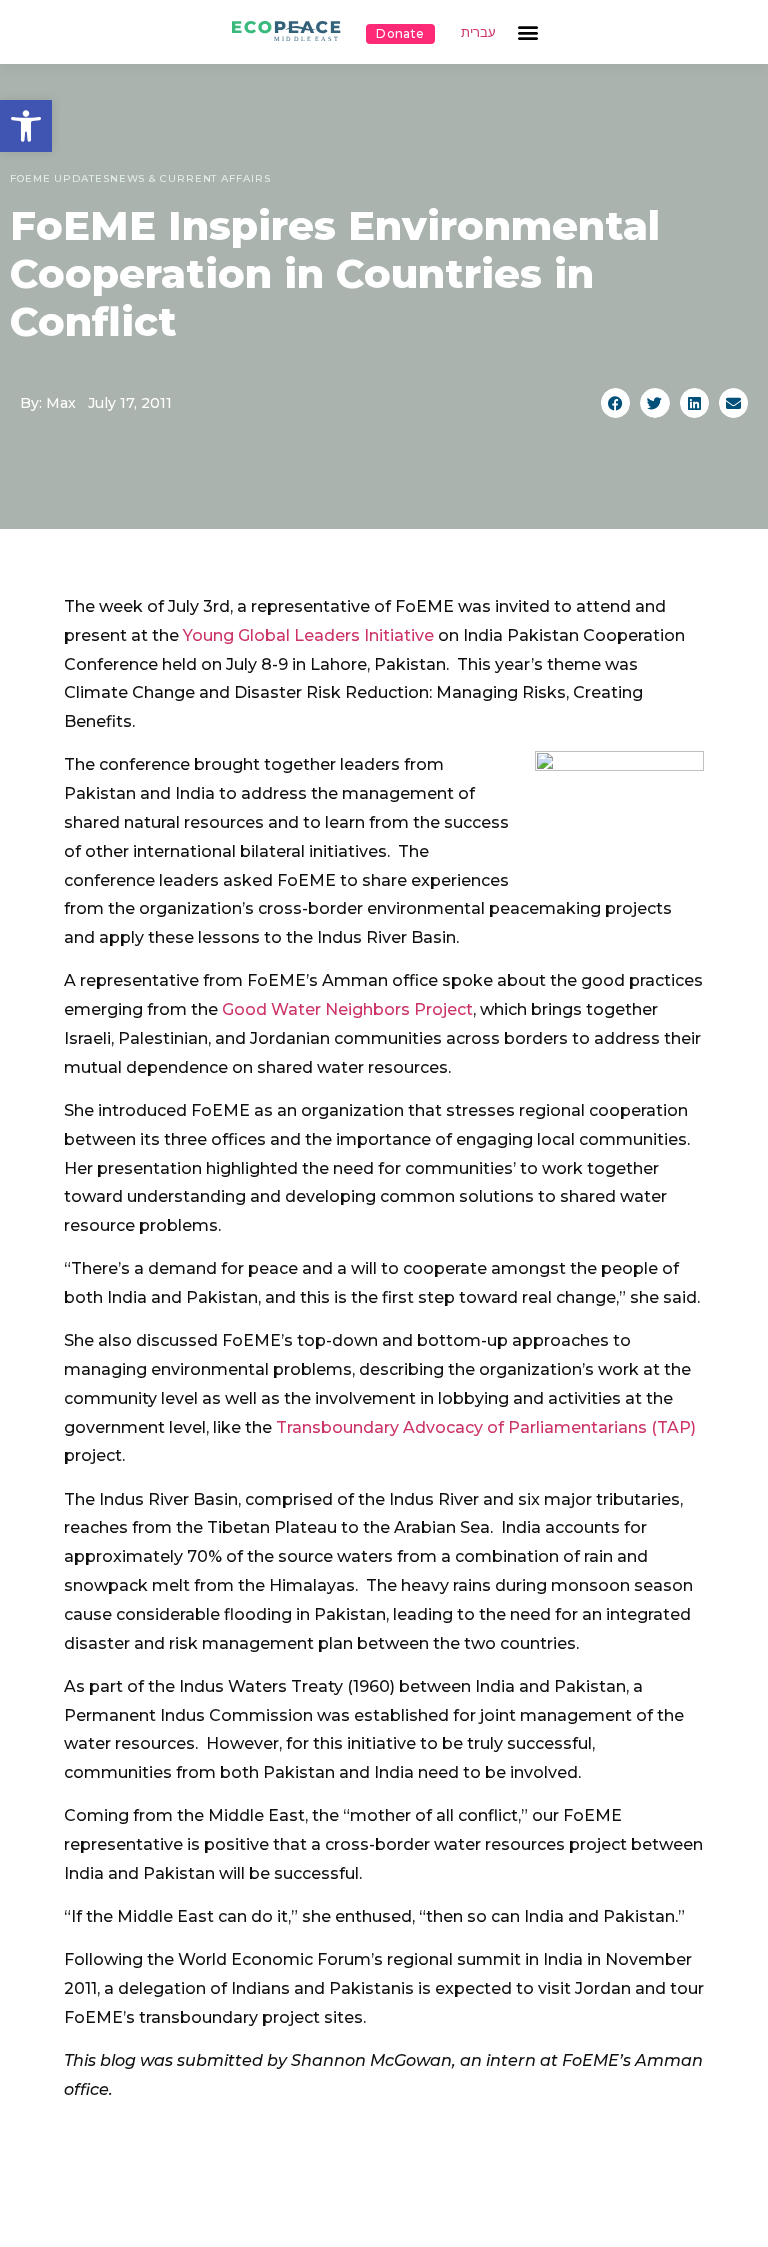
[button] (26, 126)
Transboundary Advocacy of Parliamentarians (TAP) (486, 1427)
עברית (478, 32)
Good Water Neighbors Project (347, 1009)
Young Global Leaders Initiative (308, 635)
